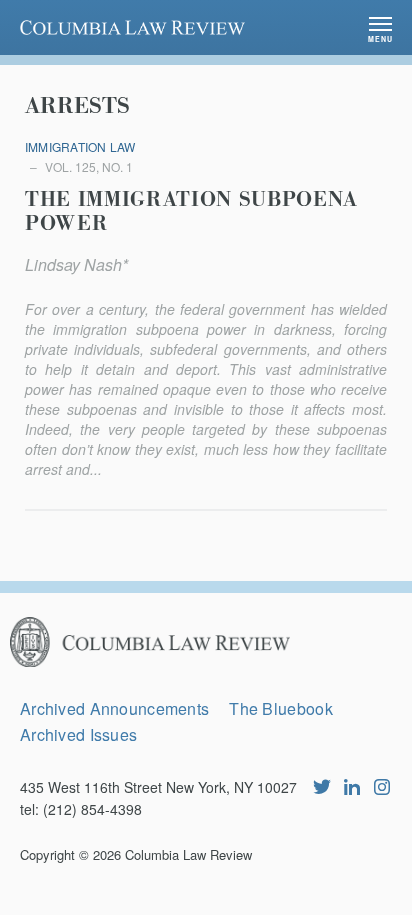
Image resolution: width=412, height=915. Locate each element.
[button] (380, 27)
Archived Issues (78, 734)
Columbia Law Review (188, 854)
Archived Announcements (114, 708)
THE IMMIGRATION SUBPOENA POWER (191, 212)
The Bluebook (280, 708)
